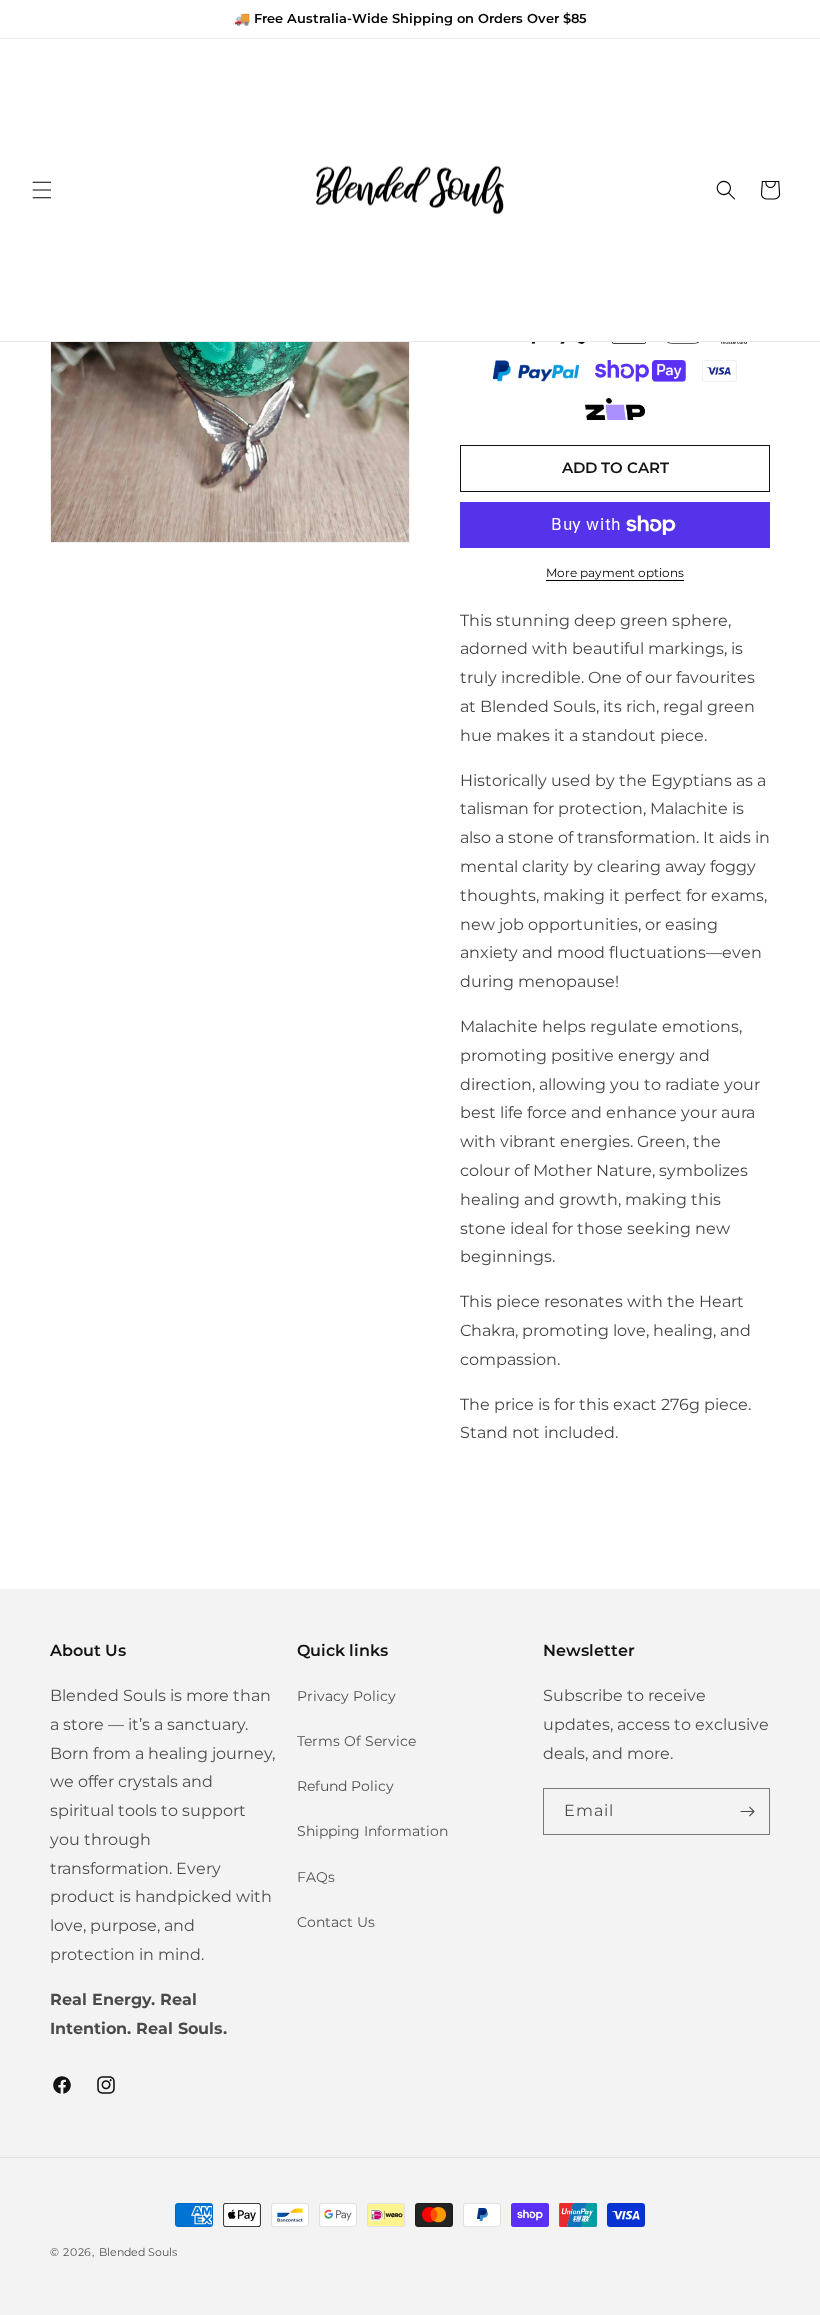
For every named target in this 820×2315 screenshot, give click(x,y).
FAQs (316, 1877)
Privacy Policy (346, 1696)
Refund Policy (345, 1786)
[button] (42, 190)
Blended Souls (138, 2252)
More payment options (615, 572)
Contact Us (336, 1922)
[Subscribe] (747, 1811)
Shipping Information (372, 1831)
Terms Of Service (356, 1741)
